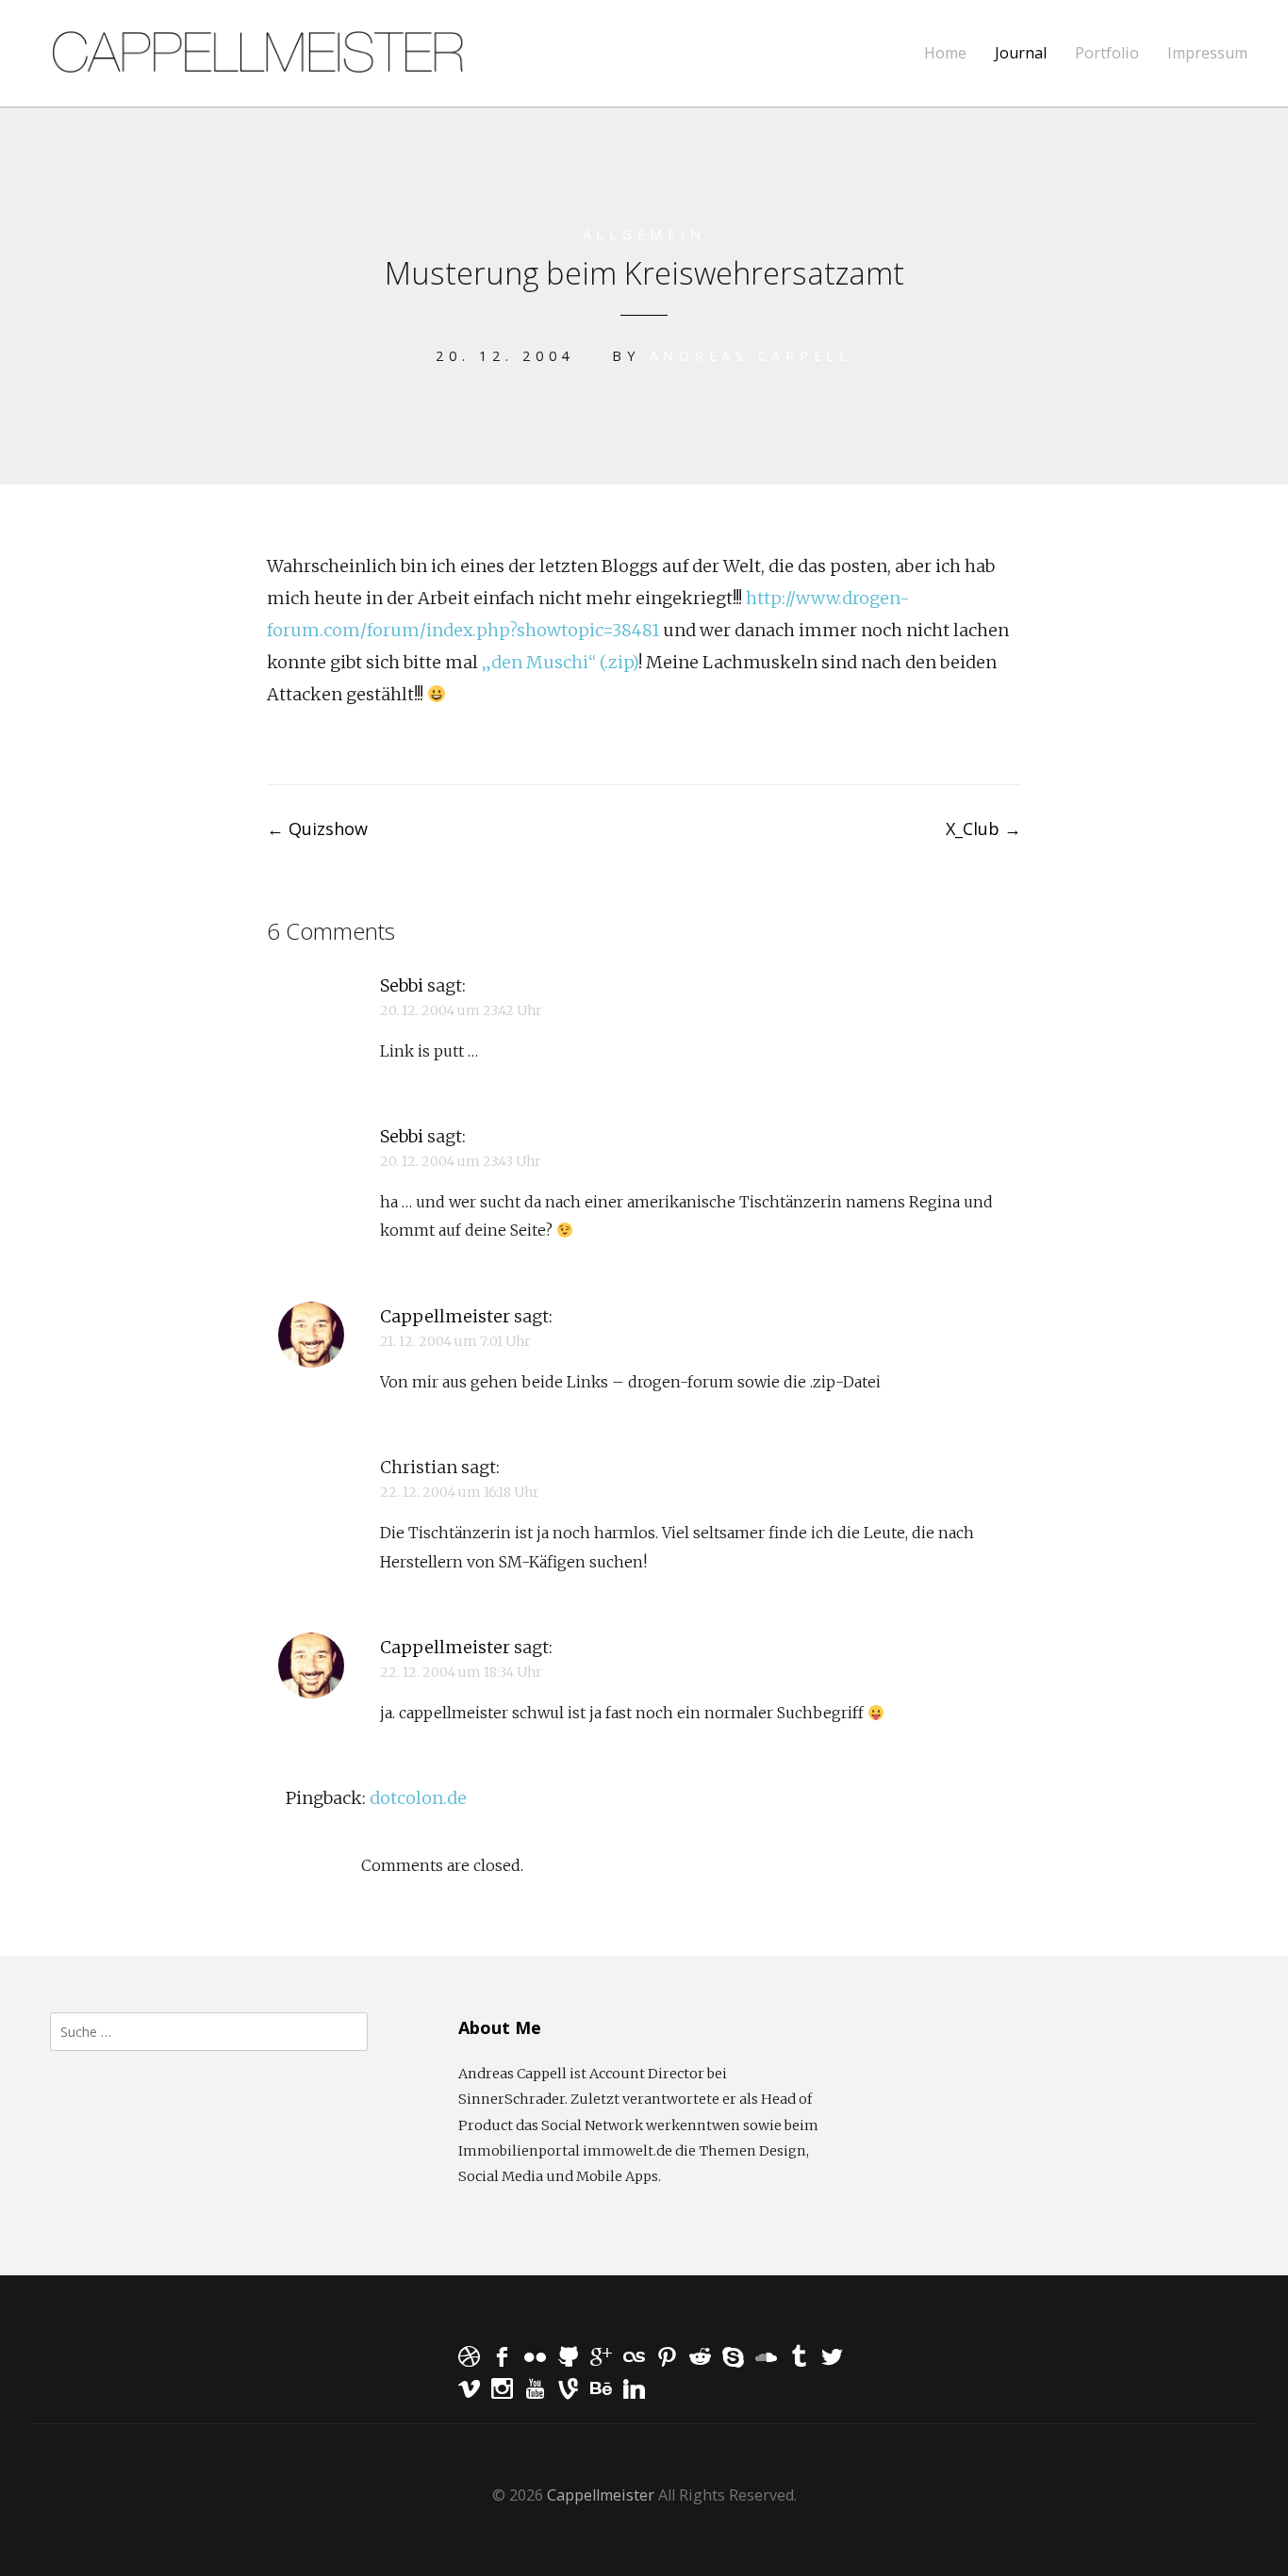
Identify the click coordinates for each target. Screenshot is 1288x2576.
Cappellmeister (445, 1316)
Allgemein (644, 234)
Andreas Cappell (751, 356)
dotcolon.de (418, 1798)
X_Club (983, 829)
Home (945, 53)
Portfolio (1107, 53)
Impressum (1207, 53)
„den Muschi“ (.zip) (560, 662)
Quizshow (317, 829)
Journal (1021, 53)
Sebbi (402, 985)
